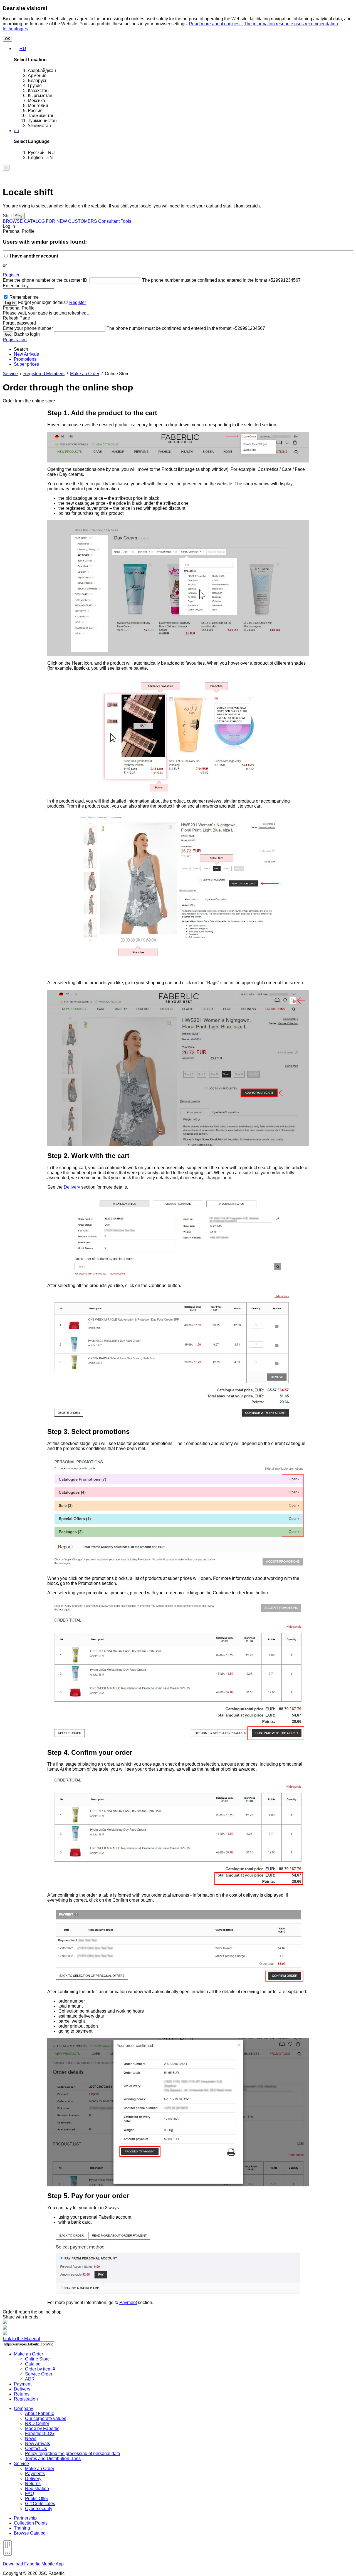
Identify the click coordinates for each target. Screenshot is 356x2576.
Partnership (25, 2518)
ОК (8, 39)
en (16, 131)
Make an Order (85, 374)
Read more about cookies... (216, 24)
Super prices (26, 364)
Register (11, 275)
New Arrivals (26, 354)
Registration (15, 340)
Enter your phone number (28, 328)
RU (23, 49)
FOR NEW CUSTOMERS (71, 221)
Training (22, 2528)
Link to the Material (21, 2339)
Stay (19, 216)
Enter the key (16, 286)
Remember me (24, 297)
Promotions (25, 359)
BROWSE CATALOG (24, 221)
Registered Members (44, 374)
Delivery (72, 1187)
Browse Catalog (30, 2533)
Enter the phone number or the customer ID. (46, 280)
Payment (128, 2302)
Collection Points (31, 2523)
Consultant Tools (115, 221)
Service (10, 374)
